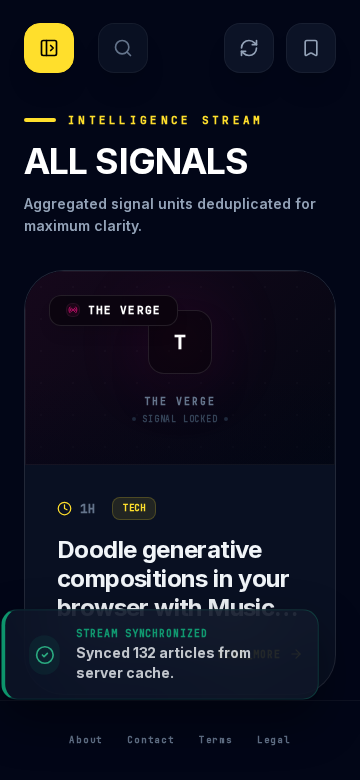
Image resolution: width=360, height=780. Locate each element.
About (86, 740)
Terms (216, 740)
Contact (151, 740)
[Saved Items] (311, 48)
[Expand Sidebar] (49, 48)
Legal (274, 740)
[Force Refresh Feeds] (249, 48)
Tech (134, 508)
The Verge (124, 310)
